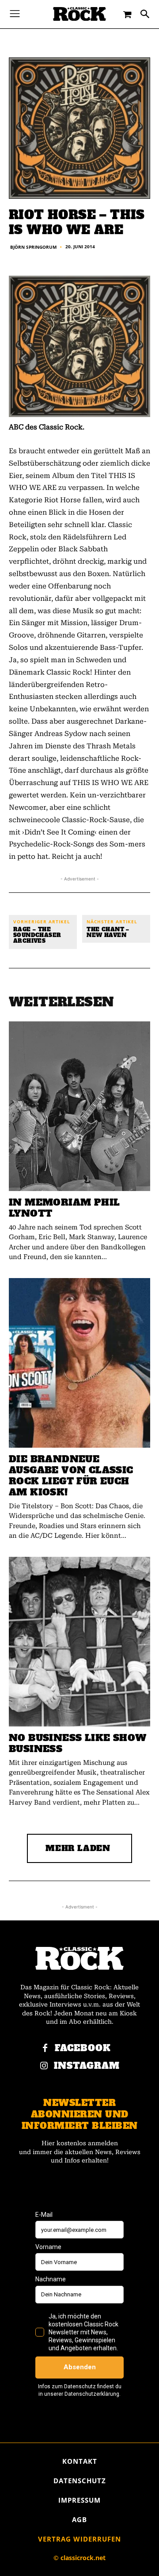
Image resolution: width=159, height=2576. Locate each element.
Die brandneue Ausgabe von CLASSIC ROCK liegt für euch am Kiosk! (71, 1476)
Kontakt (80, 2461)
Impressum (79, 2500)
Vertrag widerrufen (79, 2539)
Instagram (87, 2066)
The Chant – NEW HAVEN (108, 933)
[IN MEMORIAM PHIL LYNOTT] (79, 1106)
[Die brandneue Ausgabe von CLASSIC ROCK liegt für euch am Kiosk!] (79, 1363)
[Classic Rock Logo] (79, 14)
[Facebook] (45, 2049)
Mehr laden (78, 1848)
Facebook (83, 2048)
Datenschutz (80, 2481)
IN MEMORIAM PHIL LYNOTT (64, 1208)
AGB (79, 2519)
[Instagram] (44, 2066)
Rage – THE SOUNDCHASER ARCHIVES (37, 936)
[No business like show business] (79, 1642)
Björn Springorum (33, 247)
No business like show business (78, 1743)
